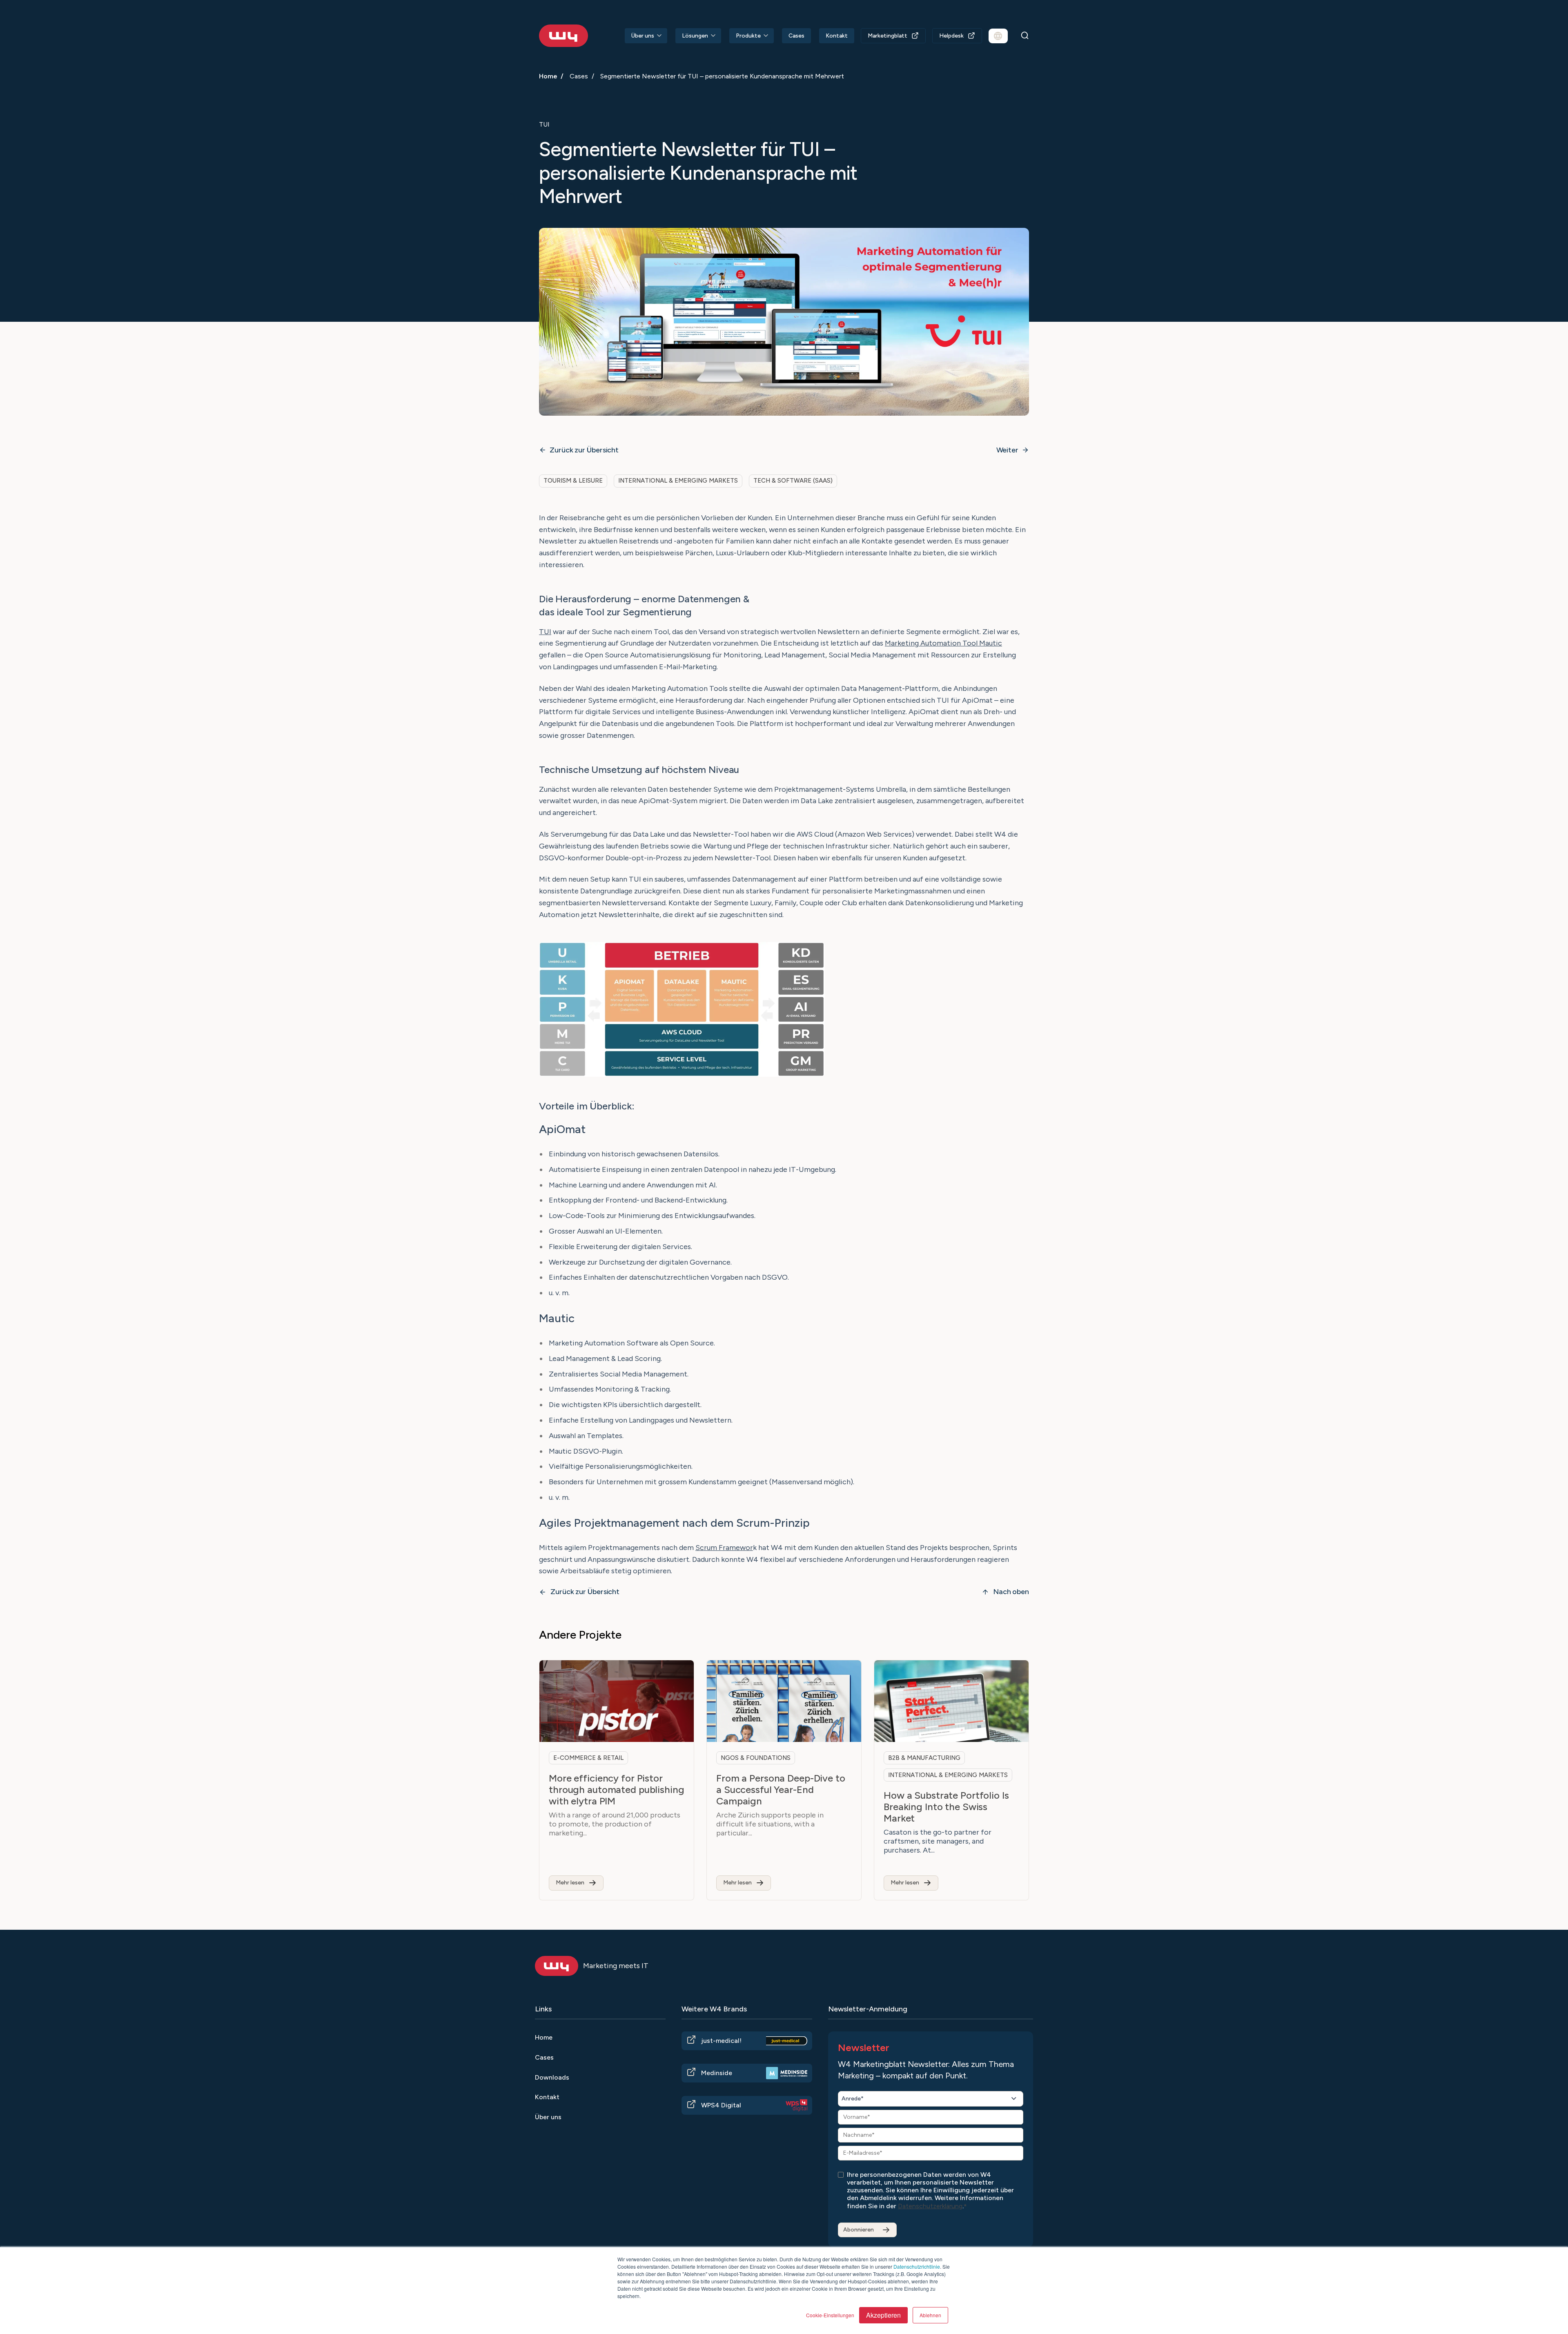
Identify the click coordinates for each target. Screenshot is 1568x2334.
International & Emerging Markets (678, 481)
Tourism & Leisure (573, 481)
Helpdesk (951, 36)
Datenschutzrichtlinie (917, 2266)
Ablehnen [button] (930, 2315)
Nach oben (1011, 1592)
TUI (545, 632)
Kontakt (837, 36)
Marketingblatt (888, 36)
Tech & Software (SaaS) (793, 481)
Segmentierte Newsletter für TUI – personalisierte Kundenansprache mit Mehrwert (722, 76)
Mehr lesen (570, 1883)
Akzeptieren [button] (883, 2315)
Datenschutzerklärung (930, 2206)
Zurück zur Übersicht (584, 450)
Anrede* (853, 2099)
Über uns (643, 36)
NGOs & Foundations (756, 1758)
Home (548, 76)
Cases (796, 36)
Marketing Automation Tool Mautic (943, 643)
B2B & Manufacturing (924, 1758)
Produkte (748, 36)
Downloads (552, 2077)
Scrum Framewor (724, 1548)
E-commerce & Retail (588, 1758)
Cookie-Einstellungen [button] (830, 2315)
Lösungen (695, 36)
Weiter (1007, 450)
